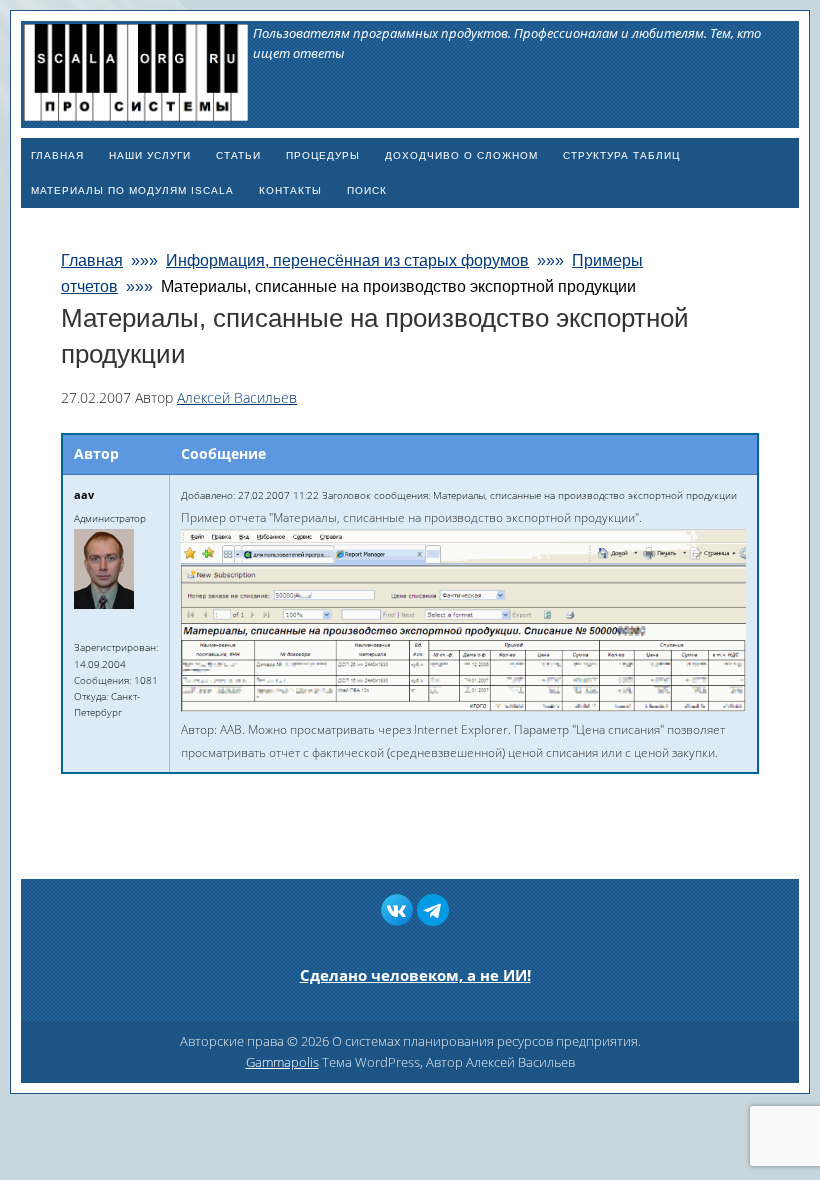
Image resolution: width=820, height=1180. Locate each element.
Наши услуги (150, 155)
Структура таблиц (621, 155)
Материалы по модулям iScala (132, 190)
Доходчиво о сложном (461, 155)
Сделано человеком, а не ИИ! (415, 975)
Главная (57, 155)
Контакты (290, 190)
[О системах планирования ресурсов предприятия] (136, 112)
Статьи (238, 155)
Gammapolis (282, 1062)
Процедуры (323, 155)
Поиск (367, 190)
